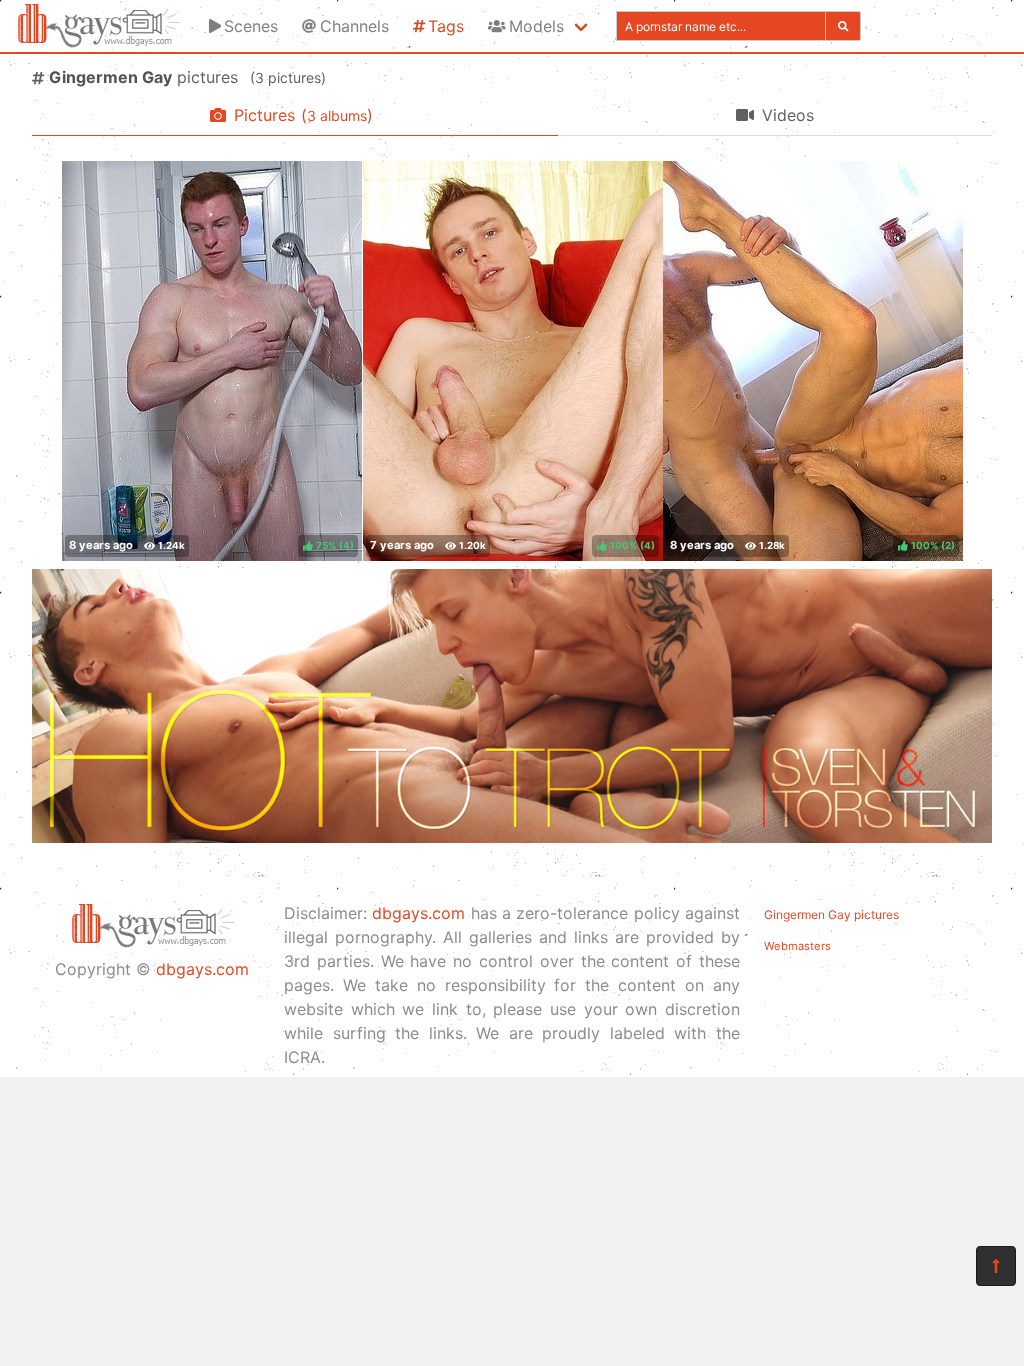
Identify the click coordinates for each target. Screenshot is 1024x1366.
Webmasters (797, 946)
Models (536, 26)
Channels (354, 26)
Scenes (251, 26)
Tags (446, 26)
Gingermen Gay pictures (831, 914)
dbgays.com (202, 969)
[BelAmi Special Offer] (512, 837)
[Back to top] (996, 1266)
